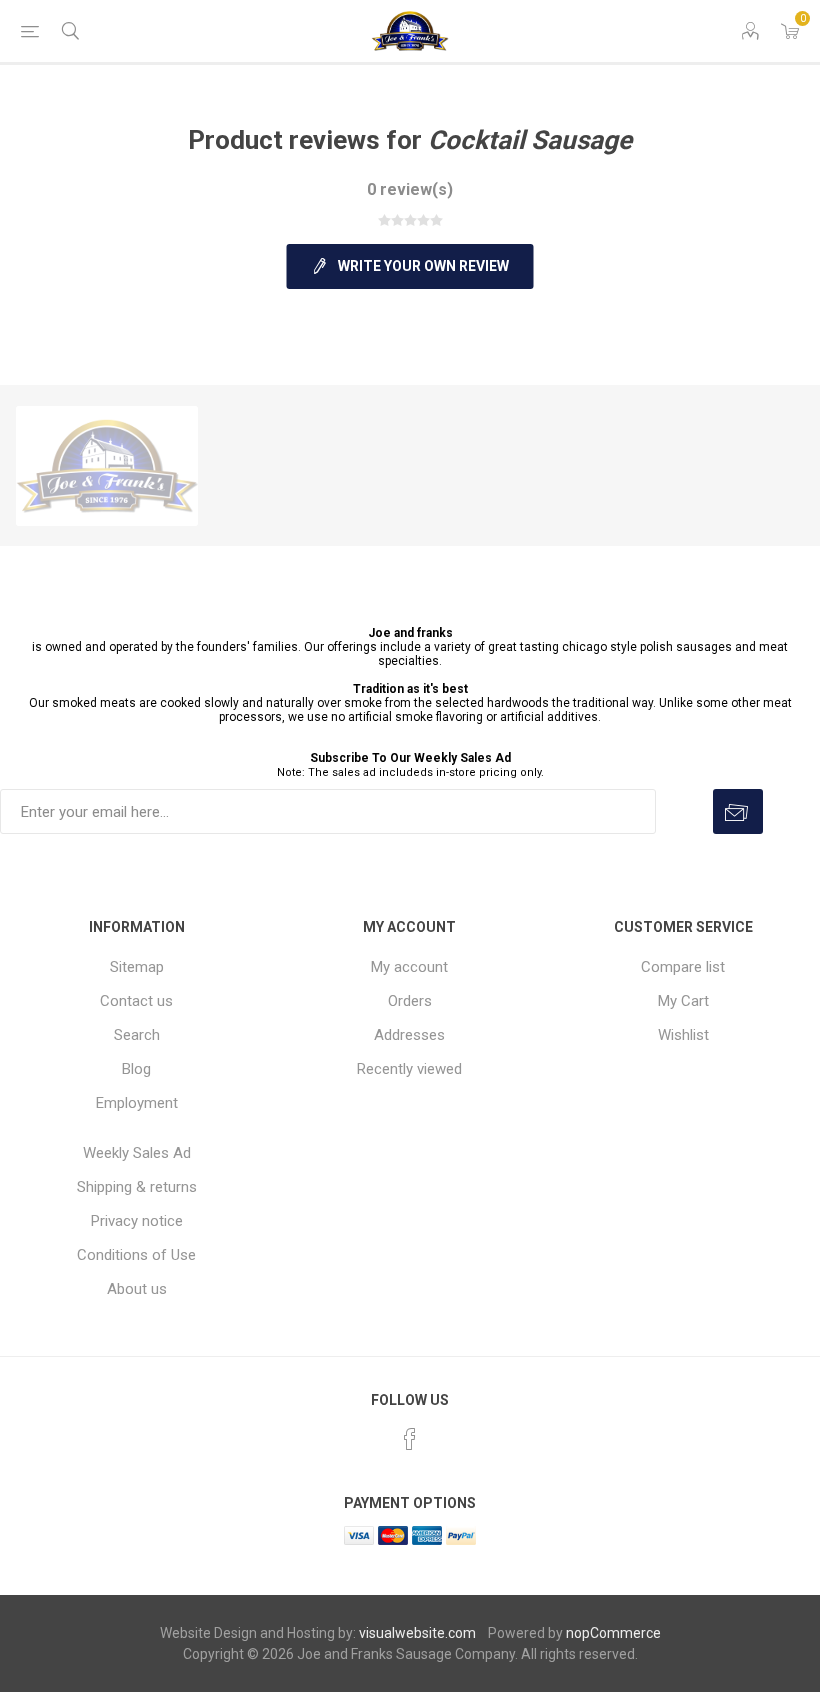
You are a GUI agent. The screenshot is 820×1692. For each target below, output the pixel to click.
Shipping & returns (137, 1187)
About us (137, 1289)
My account (409, 967)
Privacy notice (137, 1221)
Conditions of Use (136, 1255)
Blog (136, 1069)
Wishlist (683, 1035)
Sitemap (137, 967)
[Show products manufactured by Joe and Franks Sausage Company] (107, 466)
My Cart (683, 1001)
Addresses (409, 1035)
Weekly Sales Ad (137, 1153)
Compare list (683, 967)
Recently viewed (409, 1069)
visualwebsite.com (417, 1633)
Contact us (136, 1001)
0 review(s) (410, 189)
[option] (107, 466)
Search (137, 1035)
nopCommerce (613, 1633)
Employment (137, 1103)
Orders (410, 1001)
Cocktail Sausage (530, 140)
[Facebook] (410, 1439)
